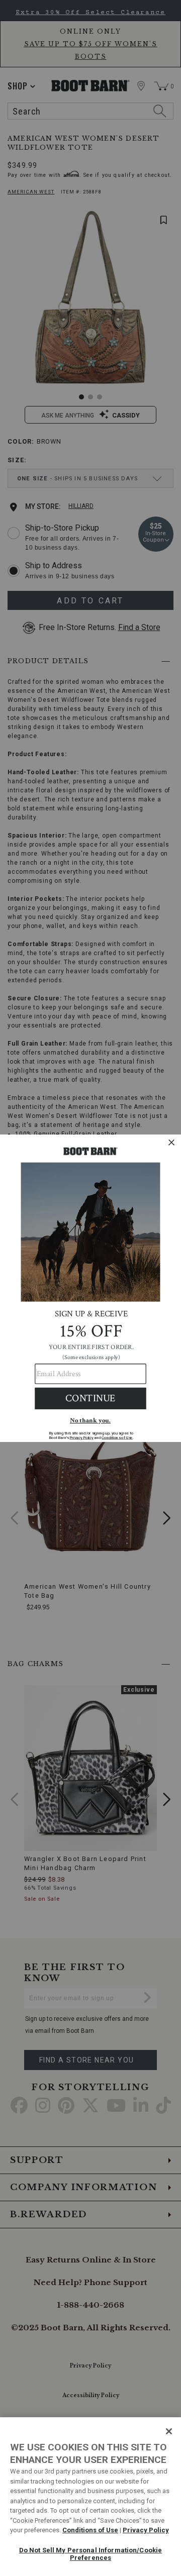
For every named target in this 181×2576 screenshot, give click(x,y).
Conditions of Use (90, 2530)
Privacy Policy (146, 2530)
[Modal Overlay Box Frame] (90, 1288)
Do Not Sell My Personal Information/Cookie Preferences (90, 2554)
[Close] (169, 2431)
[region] (90, 2497)
